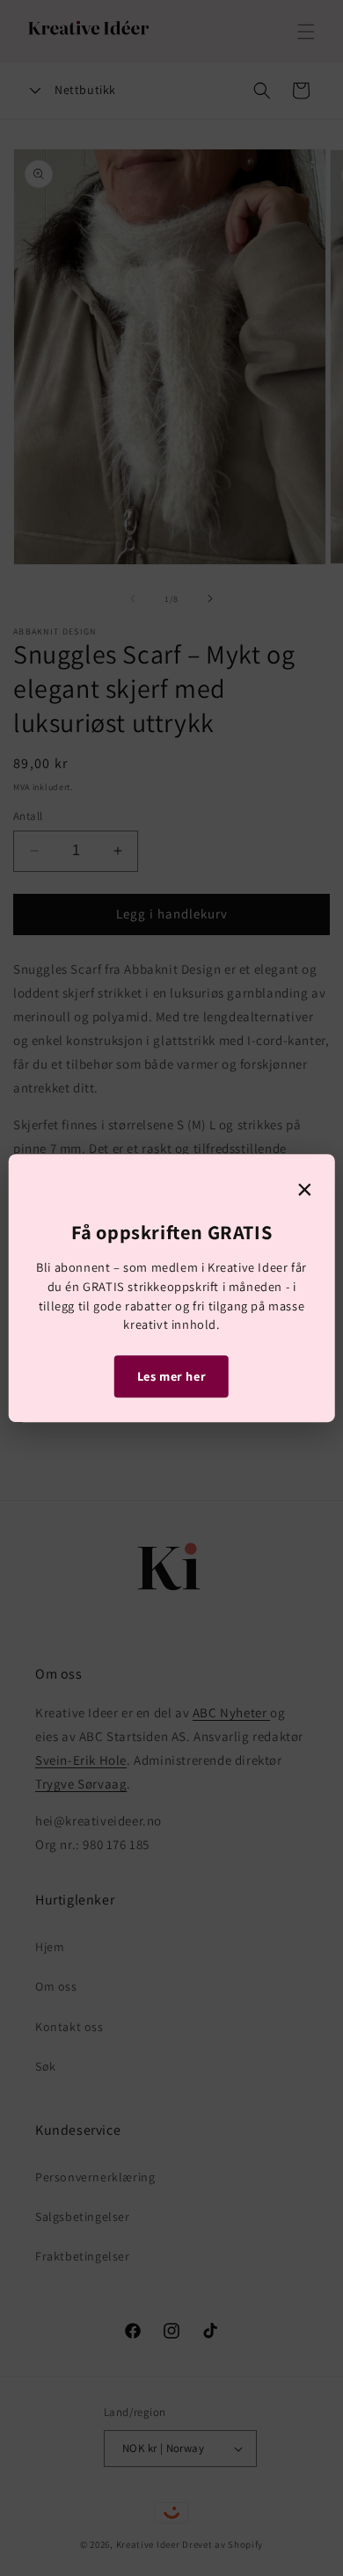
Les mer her (172, 1376)
